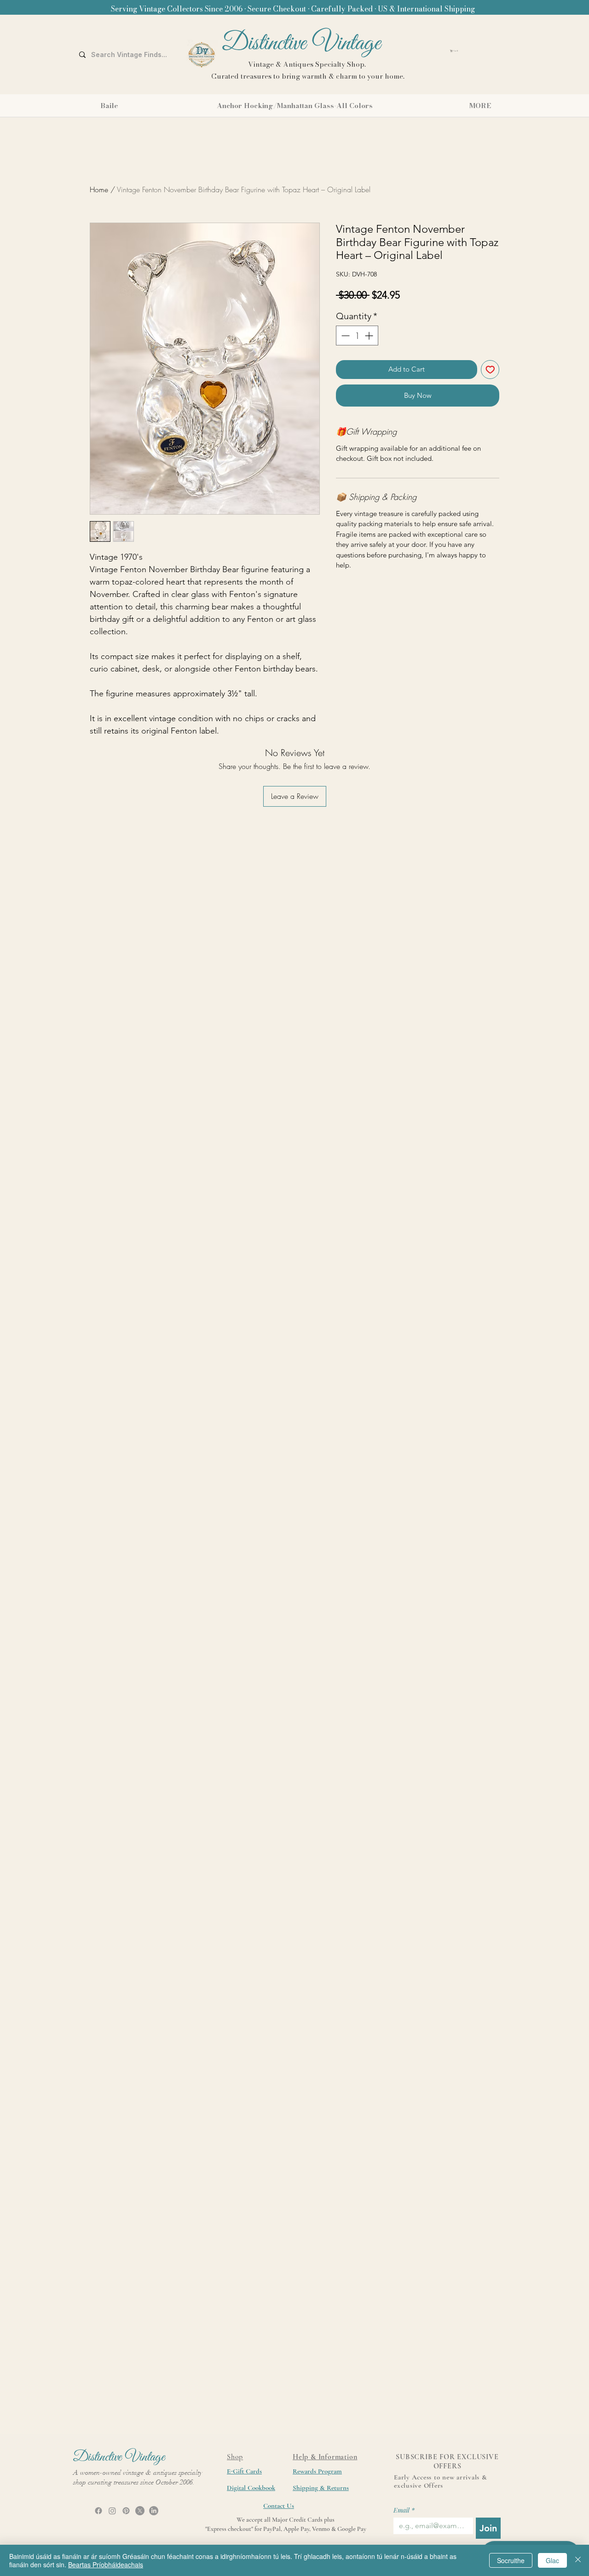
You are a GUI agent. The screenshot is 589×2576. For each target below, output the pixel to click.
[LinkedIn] (154, 2511)
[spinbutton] (357, 336)
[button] (479, 51)
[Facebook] (98, 2511)
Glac (552, 2560)
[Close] (578, 2560)
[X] (140, 2511)
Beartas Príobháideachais (106, 2565)
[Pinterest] (126, 2511)
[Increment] (370, 336)
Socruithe (511, 2560)
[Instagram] (112, 2511)
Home (99, 189)
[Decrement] (344, 336)
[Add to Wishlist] (490, 370)
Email (404, 2510)
